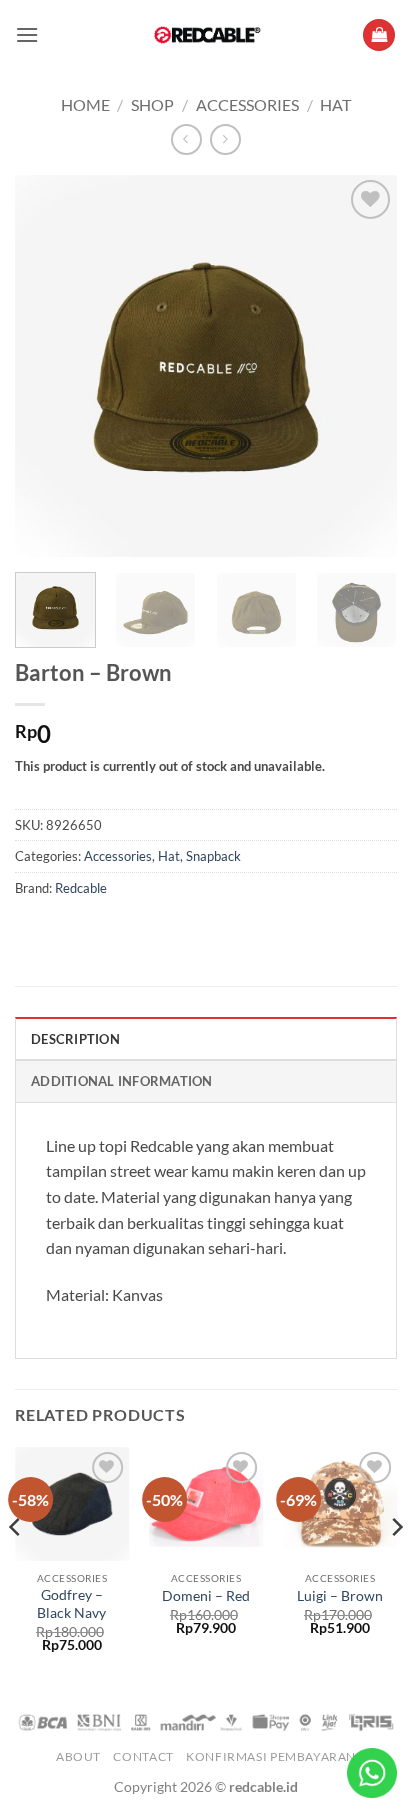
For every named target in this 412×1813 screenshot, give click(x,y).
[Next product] (186, 139)
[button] (27, 34)
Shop (152, 104)
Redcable (81, 888)
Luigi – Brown (340, 1596)
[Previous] (48, 366)
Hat (335, 104)
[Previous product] (225, 139)
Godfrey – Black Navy (71, 1604)
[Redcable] (206, 35)
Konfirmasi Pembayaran (271, 1756)
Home (85, 104)
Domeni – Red (206, 1596)
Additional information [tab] (122, 1081)
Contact (143, 1756)
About (78, 1756)
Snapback (213, 856)
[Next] (364, 366)
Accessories (247, 104)
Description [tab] (75, 1039)
